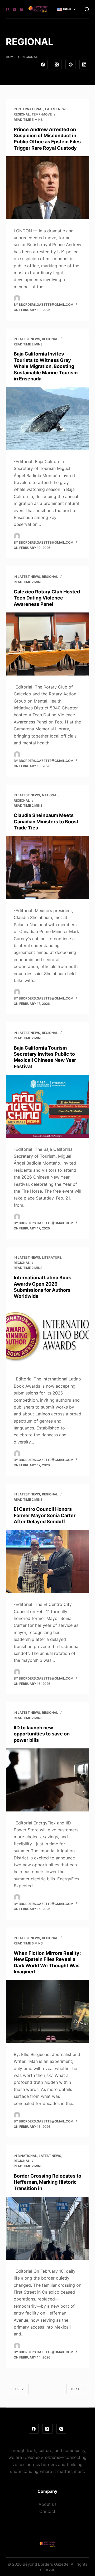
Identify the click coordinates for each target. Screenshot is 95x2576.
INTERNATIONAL (30, 109)
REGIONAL (22, 114)
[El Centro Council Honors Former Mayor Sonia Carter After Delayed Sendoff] (48, 1562)
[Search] (87, 9)
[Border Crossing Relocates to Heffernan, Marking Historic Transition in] (48, 2228)
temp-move (42, 114)
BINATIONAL (27, 2156)
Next (75, 2389)
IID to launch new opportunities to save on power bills (42, 1734)
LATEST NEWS (56, 109)
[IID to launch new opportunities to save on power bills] (48, 1780)
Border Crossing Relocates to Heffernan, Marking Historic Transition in (47, 2182)
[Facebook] (7, 9)
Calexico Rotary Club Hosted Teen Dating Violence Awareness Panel (47, 598)
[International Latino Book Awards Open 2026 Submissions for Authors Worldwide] (48, 1336)
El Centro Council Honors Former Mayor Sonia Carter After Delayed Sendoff (45, 1515)
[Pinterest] (70, 65)
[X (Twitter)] (15, 9)
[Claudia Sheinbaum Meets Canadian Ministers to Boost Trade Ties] (48, 868)
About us (47, 2504)
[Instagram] (22, 9)
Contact (47, 2511)
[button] (66, 9)
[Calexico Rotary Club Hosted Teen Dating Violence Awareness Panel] (48, 644)
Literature (52, 1257)
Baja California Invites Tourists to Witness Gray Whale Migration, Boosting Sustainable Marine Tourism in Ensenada (46, 366)
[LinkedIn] (84, 65)
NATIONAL (50, 795)
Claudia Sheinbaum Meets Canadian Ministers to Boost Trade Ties (46, 821)
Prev (20, 2389)
